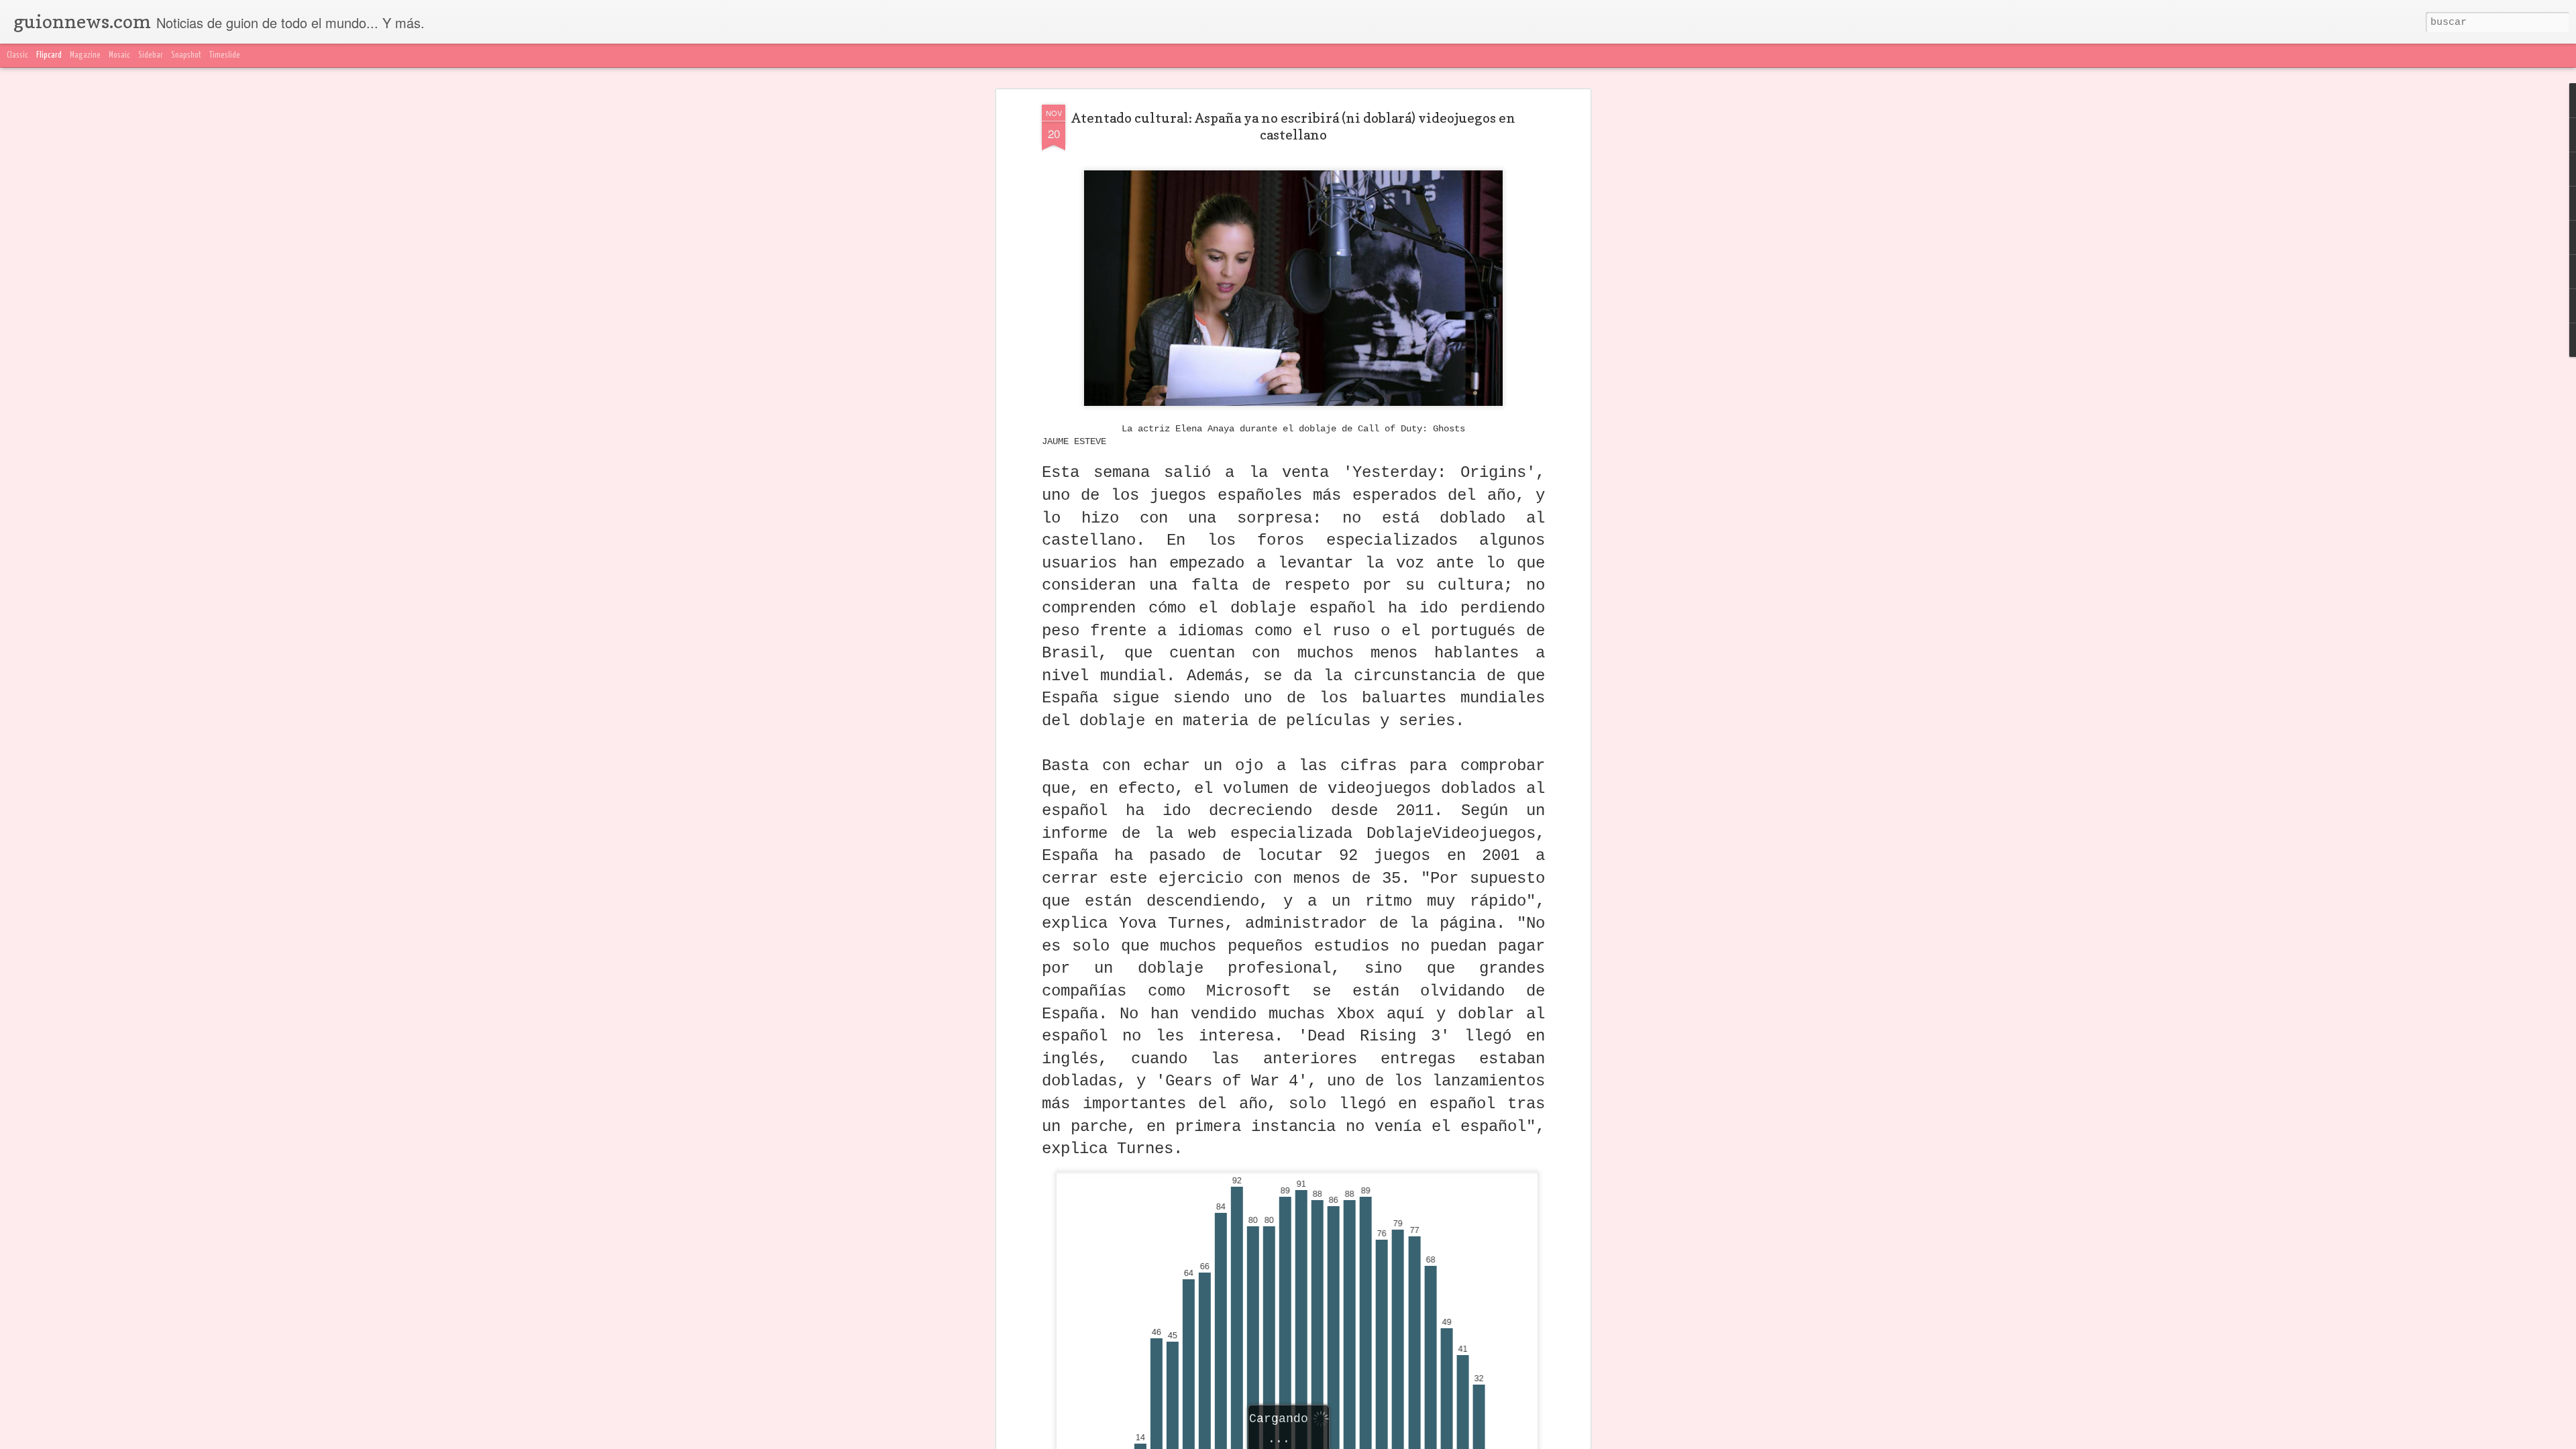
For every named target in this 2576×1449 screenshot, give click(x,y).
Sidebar (151, 55)
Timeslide (225, 55)
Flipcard (49, 55)
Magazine (85, 55)
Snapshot (186, 55)
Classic (17, 55)
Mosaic (119, 55)
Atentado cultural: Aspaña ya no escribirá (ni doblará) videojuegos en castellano (1293, 126)
